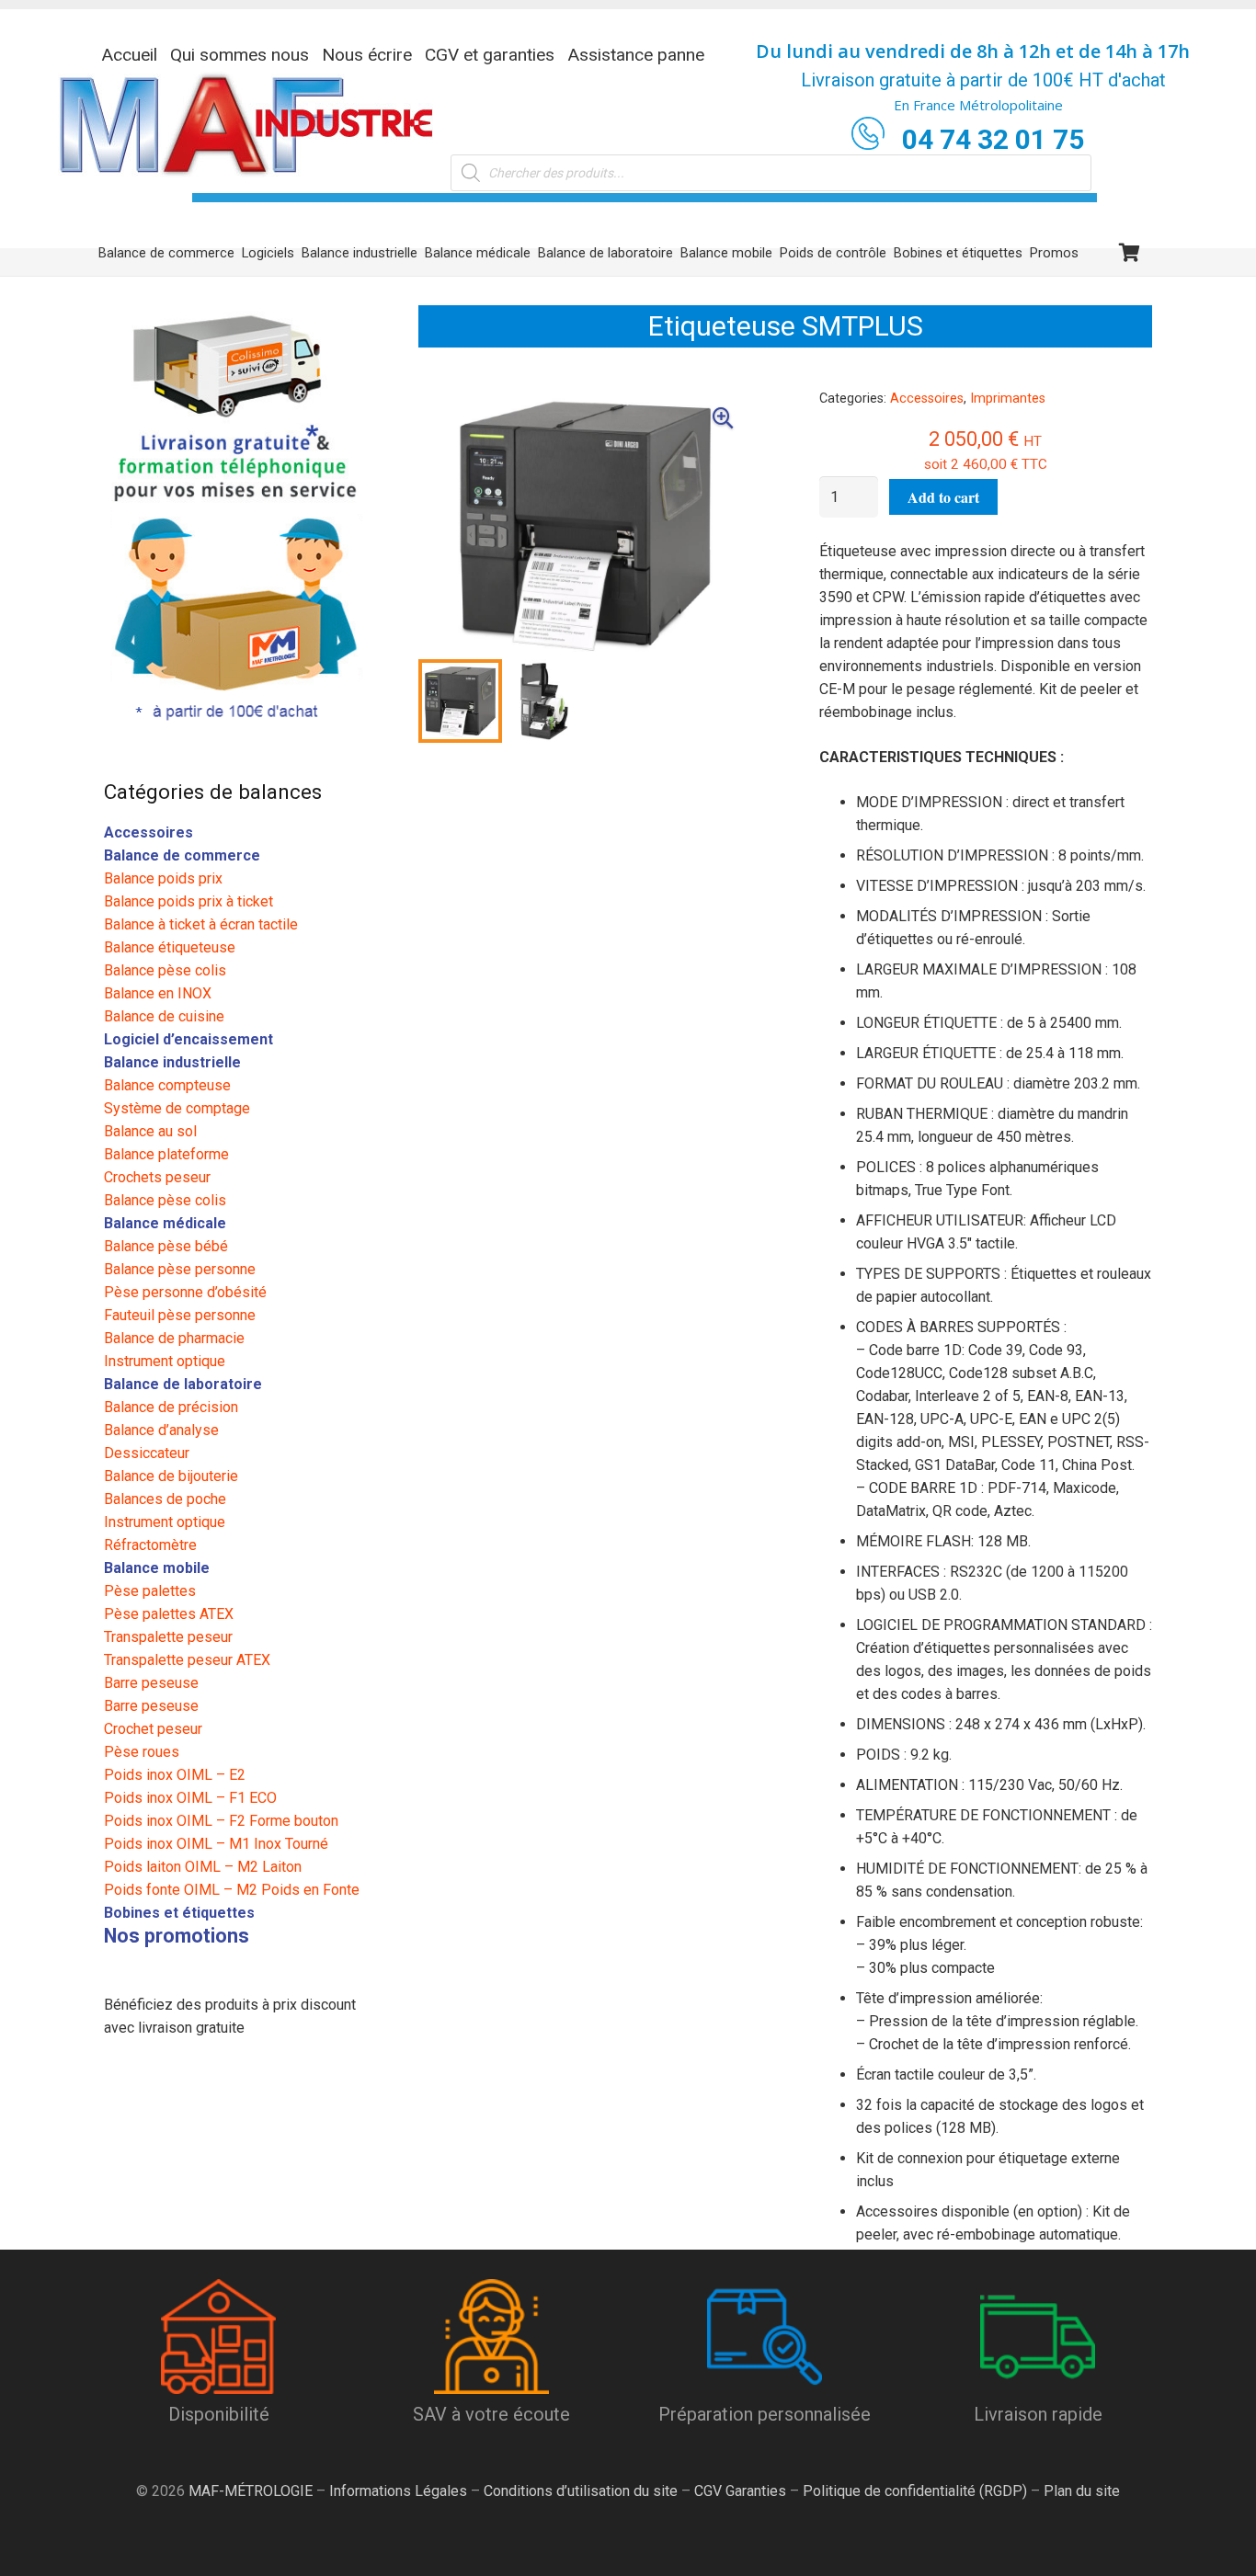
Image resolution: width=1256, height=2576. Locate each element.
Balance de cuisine (164, 1016)
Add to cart (943, 497)
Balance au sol (150, 1131)
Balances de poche (165, 1499)
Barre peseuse (151, 1683)
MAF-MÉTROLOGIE (251, 2491)
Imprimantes (1008, 399)
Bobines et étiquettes (179, 1913)
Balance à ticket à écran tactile (201, 924)
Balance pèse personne (180, 1269)
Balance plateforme (166, 1154)
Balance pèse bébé (166, 1246)
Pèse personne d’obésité (185, 1292)
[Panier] (1130, 253)
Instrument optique (165, 1361)
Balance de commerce (182, 855)
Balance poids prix (163, 878)
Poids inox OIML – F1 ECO (190, 1798)
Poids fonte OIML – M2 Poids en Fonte (232, 1890)
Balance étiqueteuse (170, 947)
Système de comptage (177, 1108)
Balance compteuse (167, 1085)
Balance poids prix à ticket (188, 901)
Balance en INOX (158, 993)
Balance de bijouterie (171, 1476)
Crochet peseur (153, 1729)
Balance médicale (165, 1223)
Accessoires (927, 399)
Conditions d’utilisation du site (581, 2491)
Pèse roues (142, 1752)
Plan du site (1080, 2491)
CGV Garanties (740, 2491)
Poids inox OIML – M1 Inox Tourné (216, 1844)
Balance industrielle (172, 1062)
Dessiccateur (147, 1453)
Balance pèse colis (165, 970)
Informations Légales (398, 2491)
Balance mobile (157, 1568)
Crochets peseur (157, 1177)
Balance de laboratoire (183, 1384)
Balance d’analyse (161, 1430)
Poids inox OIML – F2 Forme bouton (221, 1821)
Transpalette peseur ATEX (187, 1660)
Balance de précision (171, 1407)
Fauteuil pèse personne (180, 1315)
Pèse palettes (150, 1591)
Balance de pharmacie (174, 1338)
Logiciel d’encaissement (188, 1039)
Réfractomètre (150, 1545)
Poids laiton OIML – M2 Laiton (203, 1867)
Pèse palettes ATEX (169, 1614)
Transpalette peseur (168, 1637)
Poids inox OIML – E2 (175, 1775)
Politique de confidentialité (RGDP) (915, 2491)
